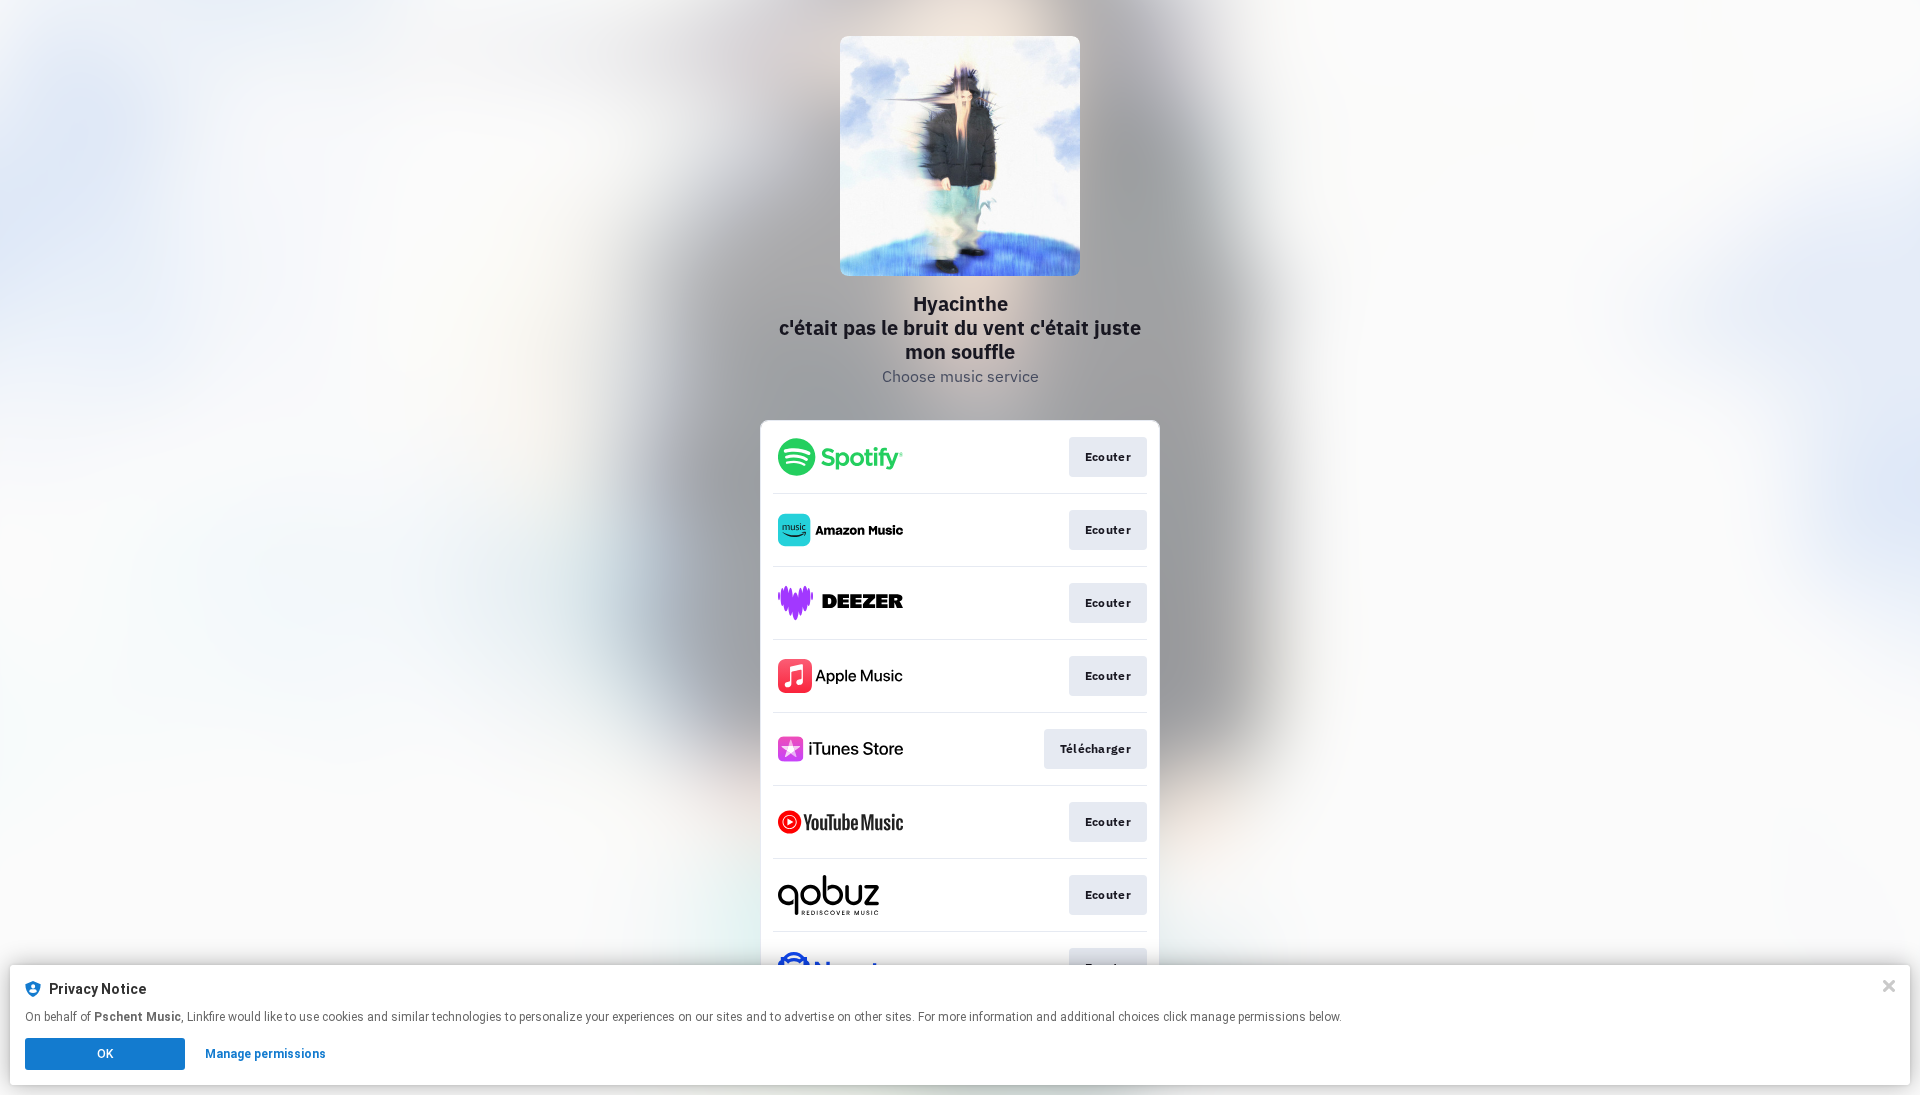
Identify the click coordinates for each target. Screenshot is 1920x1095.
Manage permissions (265, 1054)
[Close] (1889, 986)
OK (105, 1054)
